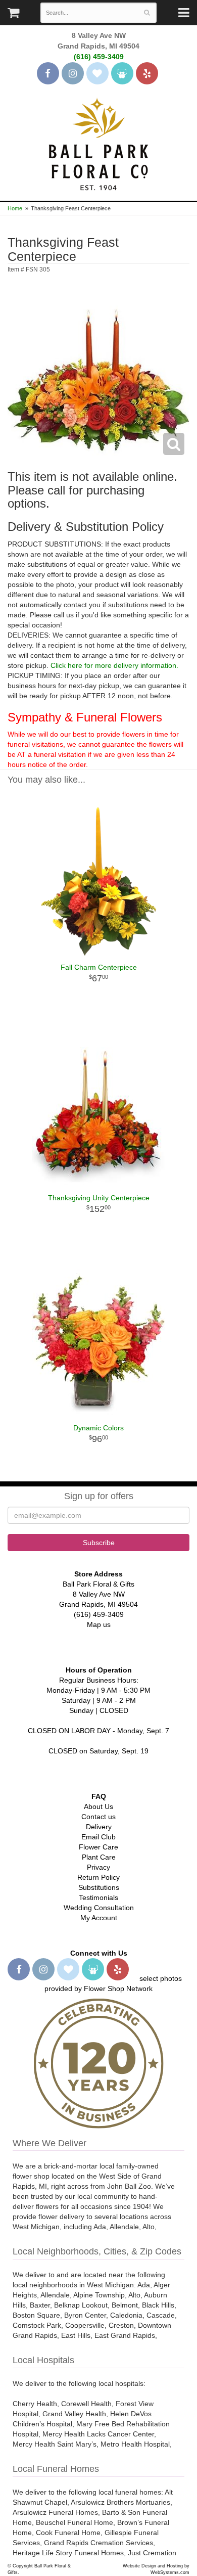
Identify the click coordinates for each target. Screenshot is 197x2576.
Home (15, 208)
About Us (98, 1806)
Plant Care (99, 1857)
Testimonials (98, 1897)
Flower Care (98, 1847)
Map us (99, 1624)
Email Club (98, 1837)
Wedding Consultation (99, 1908)
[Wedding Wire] (122, 73)
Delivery (99, 1827)
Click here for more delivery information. (114, 665)
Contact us (98, 1817)
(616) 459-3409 (99, 57)
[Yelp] (147, 73)
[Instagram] (73, 73)
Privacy (98, 1867)
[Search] (147, 13)
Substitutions (99, 1887)
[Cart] (13, 15)
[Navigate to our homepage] (98, 143)
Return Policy (98, 1877)
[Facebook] (48, 73)
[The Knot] (97, 73)
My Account (99, 1918)
